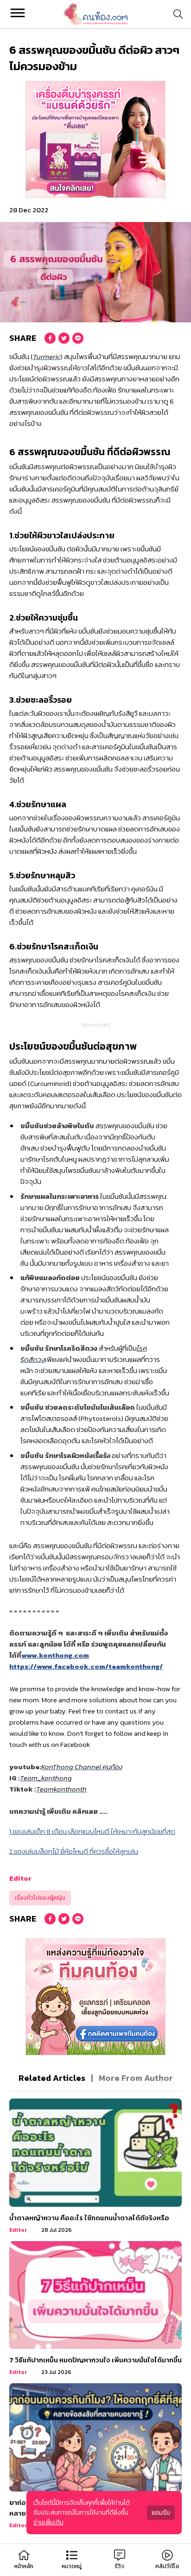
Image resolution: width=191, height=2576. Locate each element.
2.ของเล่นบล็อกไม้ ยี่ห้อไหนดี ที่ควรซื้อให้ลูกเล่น (74, 1851)
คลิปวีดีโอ (167, 2566)
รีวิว (119, 2566)
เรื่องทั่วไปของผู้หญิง (40, 1898)
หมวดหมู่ (72, 2566)
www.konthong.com (55, 1655)
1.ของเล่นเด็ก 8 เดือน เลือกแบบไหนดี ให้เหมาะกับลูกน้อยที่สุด (92, 1831)
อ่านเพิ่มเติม (48, 2522)
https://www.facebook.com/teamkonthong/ (86, 1666)
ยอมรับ (161, 2513)
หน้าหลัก (24, 2566)
